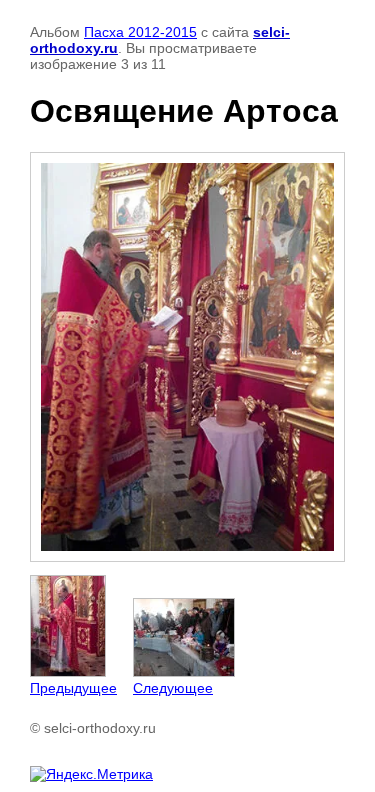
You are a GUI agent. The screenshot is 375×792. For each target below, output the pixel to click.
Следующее (173, 688)
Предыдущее (73, 688)
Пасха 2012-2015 (140, 32)
